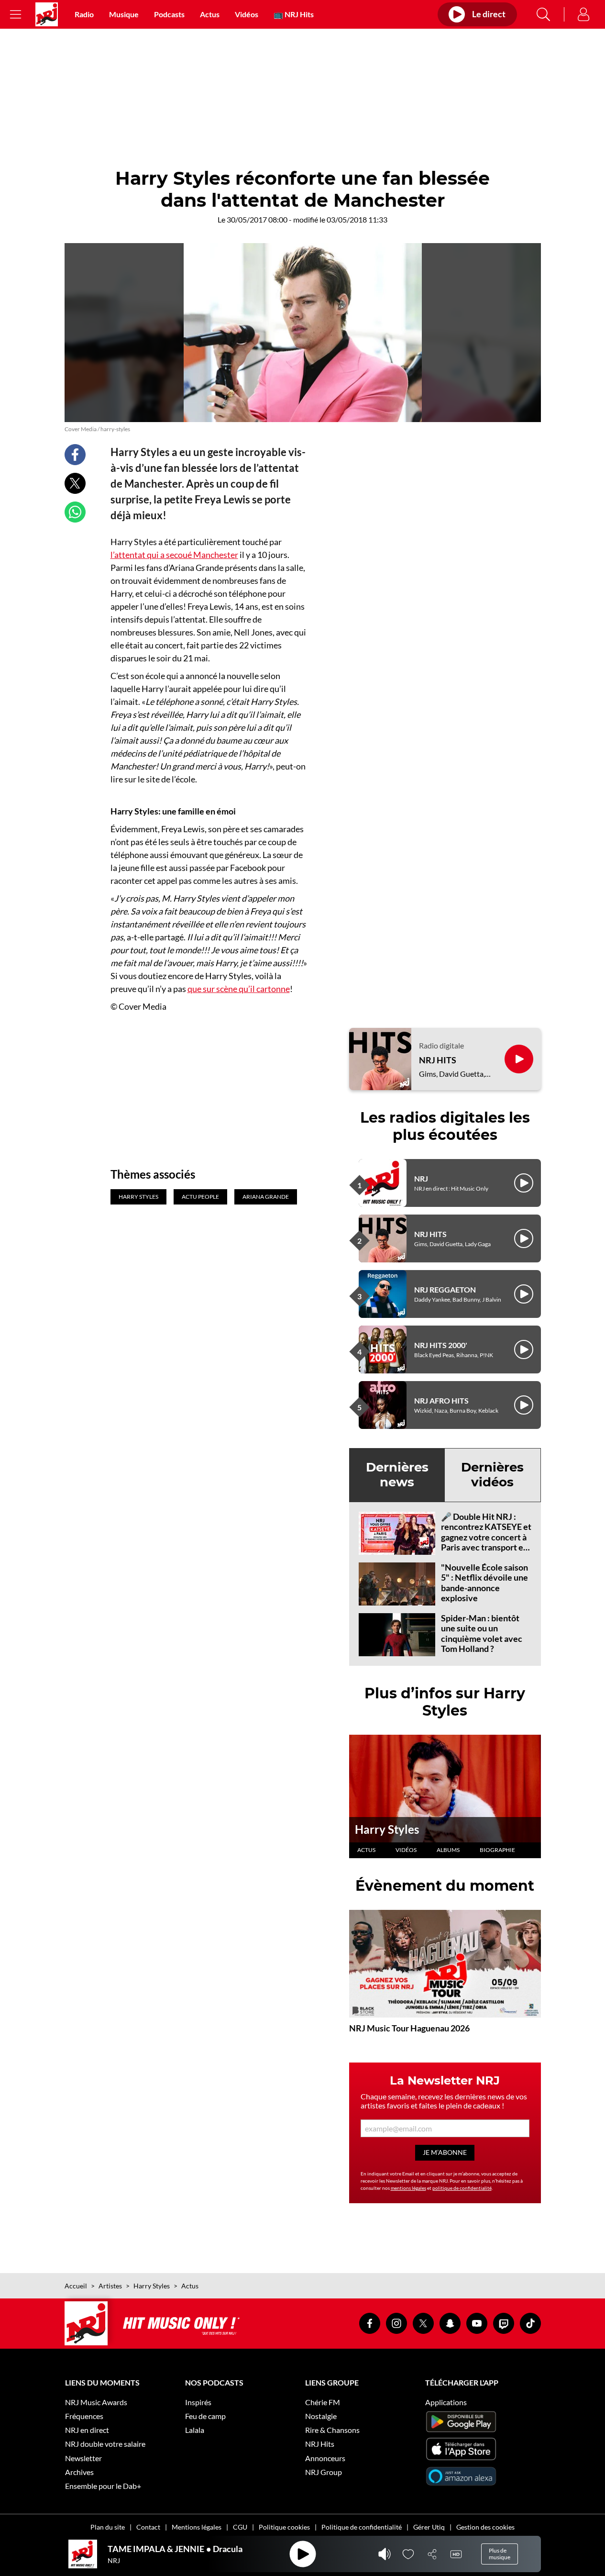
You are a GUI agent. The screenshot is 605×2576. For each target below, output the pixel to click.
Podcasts (169, 14)
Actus (210, 14)
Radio (84, 14)
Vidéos (247, 14)
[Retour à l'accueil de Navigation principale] (47, 14)
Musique (124, 14)
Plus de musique (500, 2554)
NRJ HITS (438, 1060)
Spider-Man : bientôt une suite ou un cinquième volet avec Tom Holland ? (482, 1634)
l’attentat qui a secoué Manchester (174, 555)
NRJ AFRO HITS (441, 1400)
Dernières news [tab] (397, 1475)
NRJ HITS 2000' (441, 1345)
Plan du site (108, 2527)
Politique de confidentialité (362, 2527)
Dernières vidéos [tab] (492, 1475)
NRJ (421, 1178)
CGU (240, 2527)
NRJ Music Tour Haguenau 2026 (409, 2028)
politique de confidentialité (462, 2188)
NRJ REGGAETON (445, 1289)
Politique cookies (284, 2527)
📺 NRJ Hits (294, 14)
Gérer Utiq (429, 2527)
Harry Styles (387, 1829)
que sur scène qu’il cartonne (239, 989)
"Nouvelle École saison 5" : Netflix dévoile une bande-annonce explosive (484, 1583)
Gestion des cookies (485, 2527)
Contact (148, 2527)
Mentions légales (197, 2527)
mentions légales (408, 2188)
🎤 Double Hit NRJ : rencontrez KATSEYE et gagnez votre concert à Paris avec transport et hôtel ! (486, 1537)
